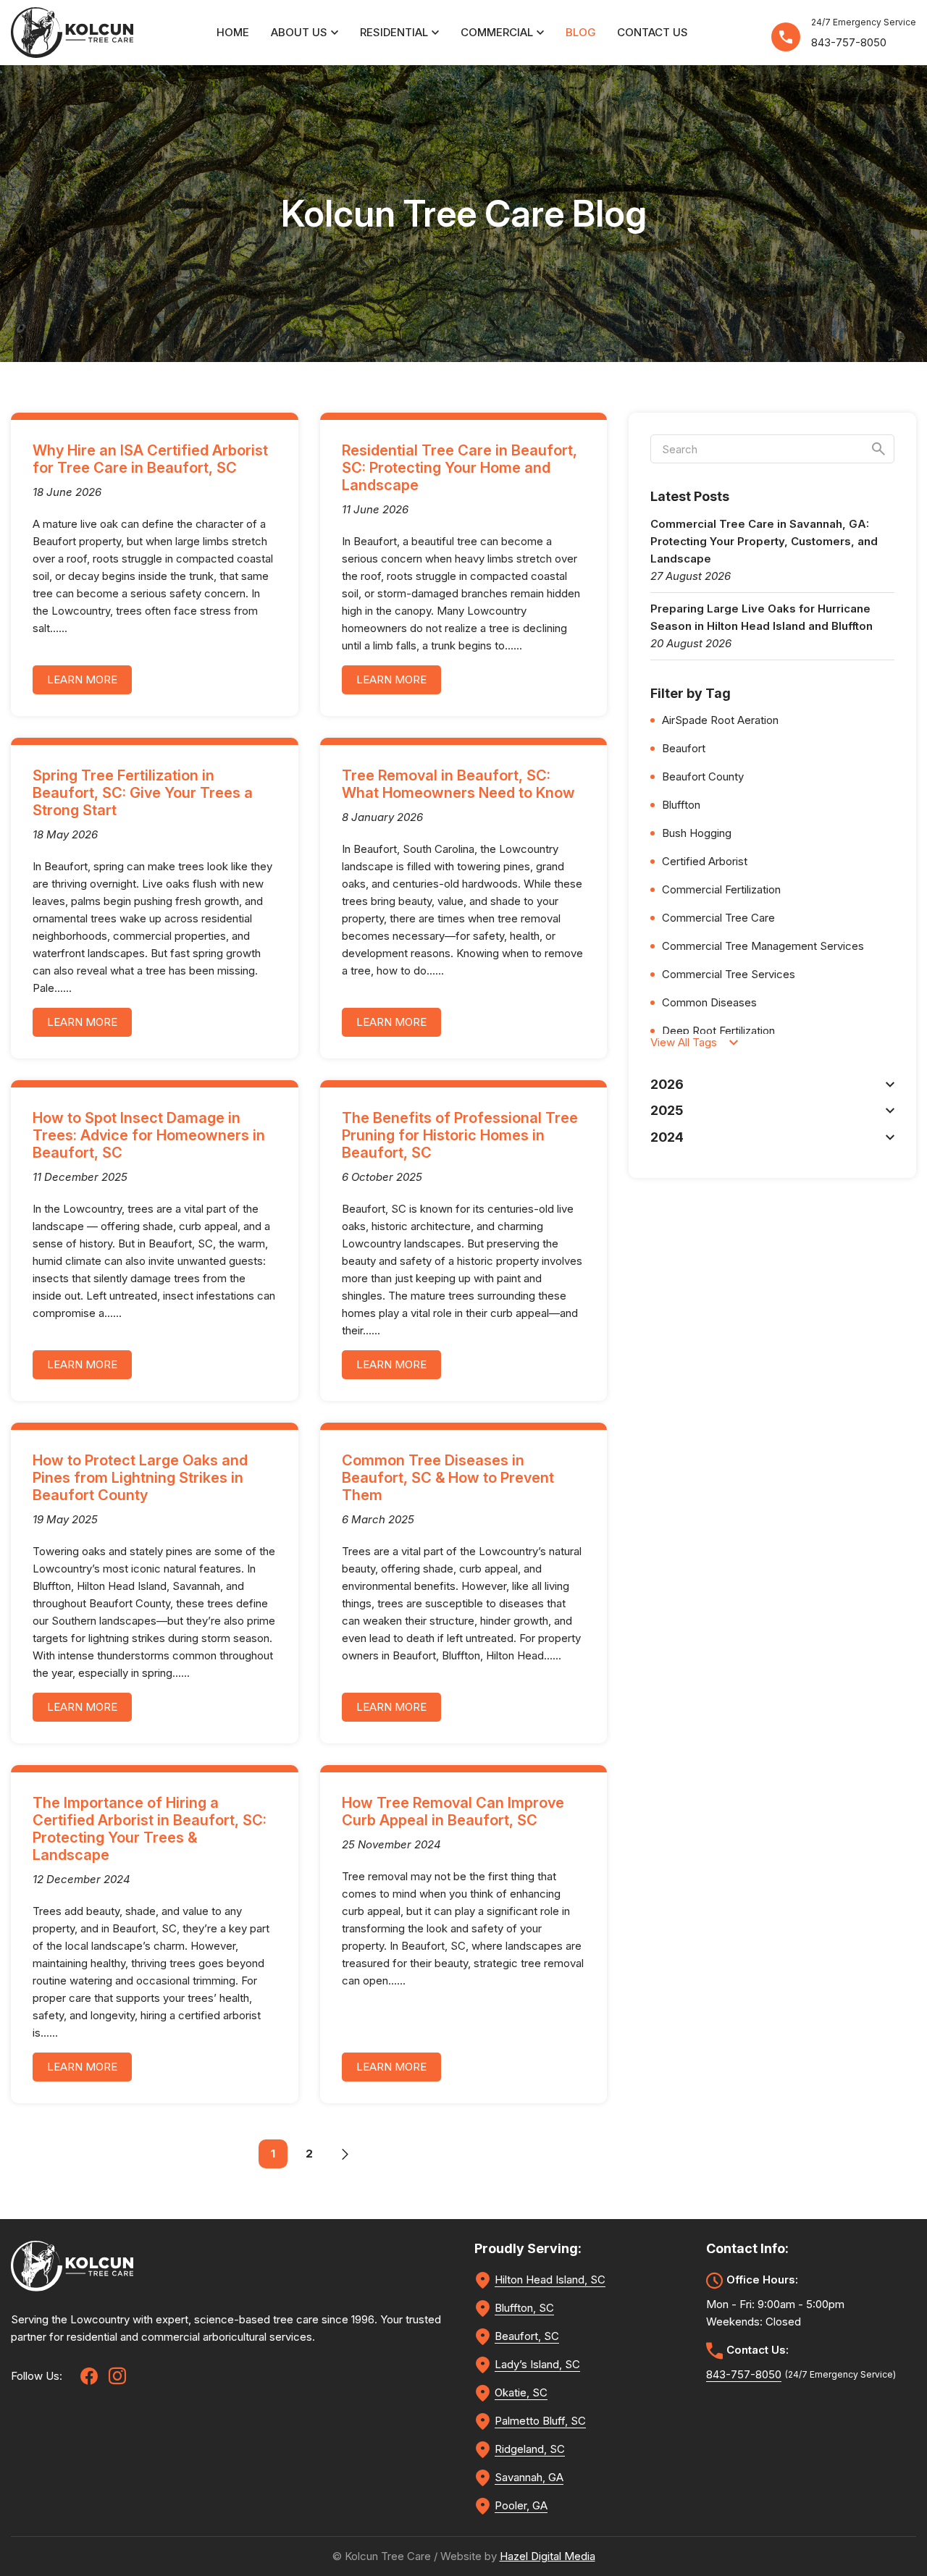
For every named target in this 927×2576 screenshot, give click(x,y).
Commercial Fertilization (721, 889)
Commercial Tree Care (718, 918)
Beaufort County (703, 776)
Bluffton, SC (524, 2308)
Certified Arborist (705, 861)
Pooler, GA (521, 2505)
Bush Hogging (697, 833)
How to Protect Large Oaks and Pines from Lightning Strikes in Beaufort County (140, 1478)
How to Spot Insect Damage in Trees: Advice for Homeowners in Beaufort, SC (149, 1135)
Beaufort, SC (527, 2336)
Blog (580, 32)
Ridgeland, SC (530, 2449)
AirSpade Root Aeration (720, 720)
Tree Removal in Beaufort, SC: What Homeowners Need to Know (458, 784)
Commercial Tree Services (729, 974)
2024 (667, 1137)
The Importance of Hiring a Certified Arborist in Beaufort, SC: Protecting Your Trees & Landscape (150, 1829)
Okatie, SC (521, 2392)
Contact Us (653, 32)
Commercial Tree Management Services (763, 946)
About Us (299, 32)
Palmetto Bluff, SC (540, 2421)
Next (345, 2154)
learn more (82, 679)
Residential (394, 32)
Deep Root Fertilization (718, 1031)
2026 (667, 1084)
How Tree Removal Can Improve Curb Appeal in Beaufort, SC (453, 1811)
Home (233, 32)
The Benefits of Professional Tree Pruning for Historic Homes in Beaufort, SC (460, 1135)
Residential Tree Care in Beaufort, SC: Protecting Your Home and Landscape (460, 468)
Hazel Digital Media (548, 2556)
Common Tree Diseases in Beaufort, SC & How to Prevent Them (448, 1478)
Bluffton (681, 805)
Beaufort (684, 748)
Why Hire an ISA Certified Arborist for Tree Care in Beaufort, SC (150, 459)
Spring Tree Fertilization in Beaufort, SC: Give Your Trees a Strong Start (143, 793)
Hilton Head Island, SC (550, 2280)
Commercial (497, 32)
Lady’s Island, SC (537, 2364)
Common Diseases (709, 1002)
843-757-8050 (849, 42)
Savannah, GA (529, 2477)
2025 (667, 1110)
